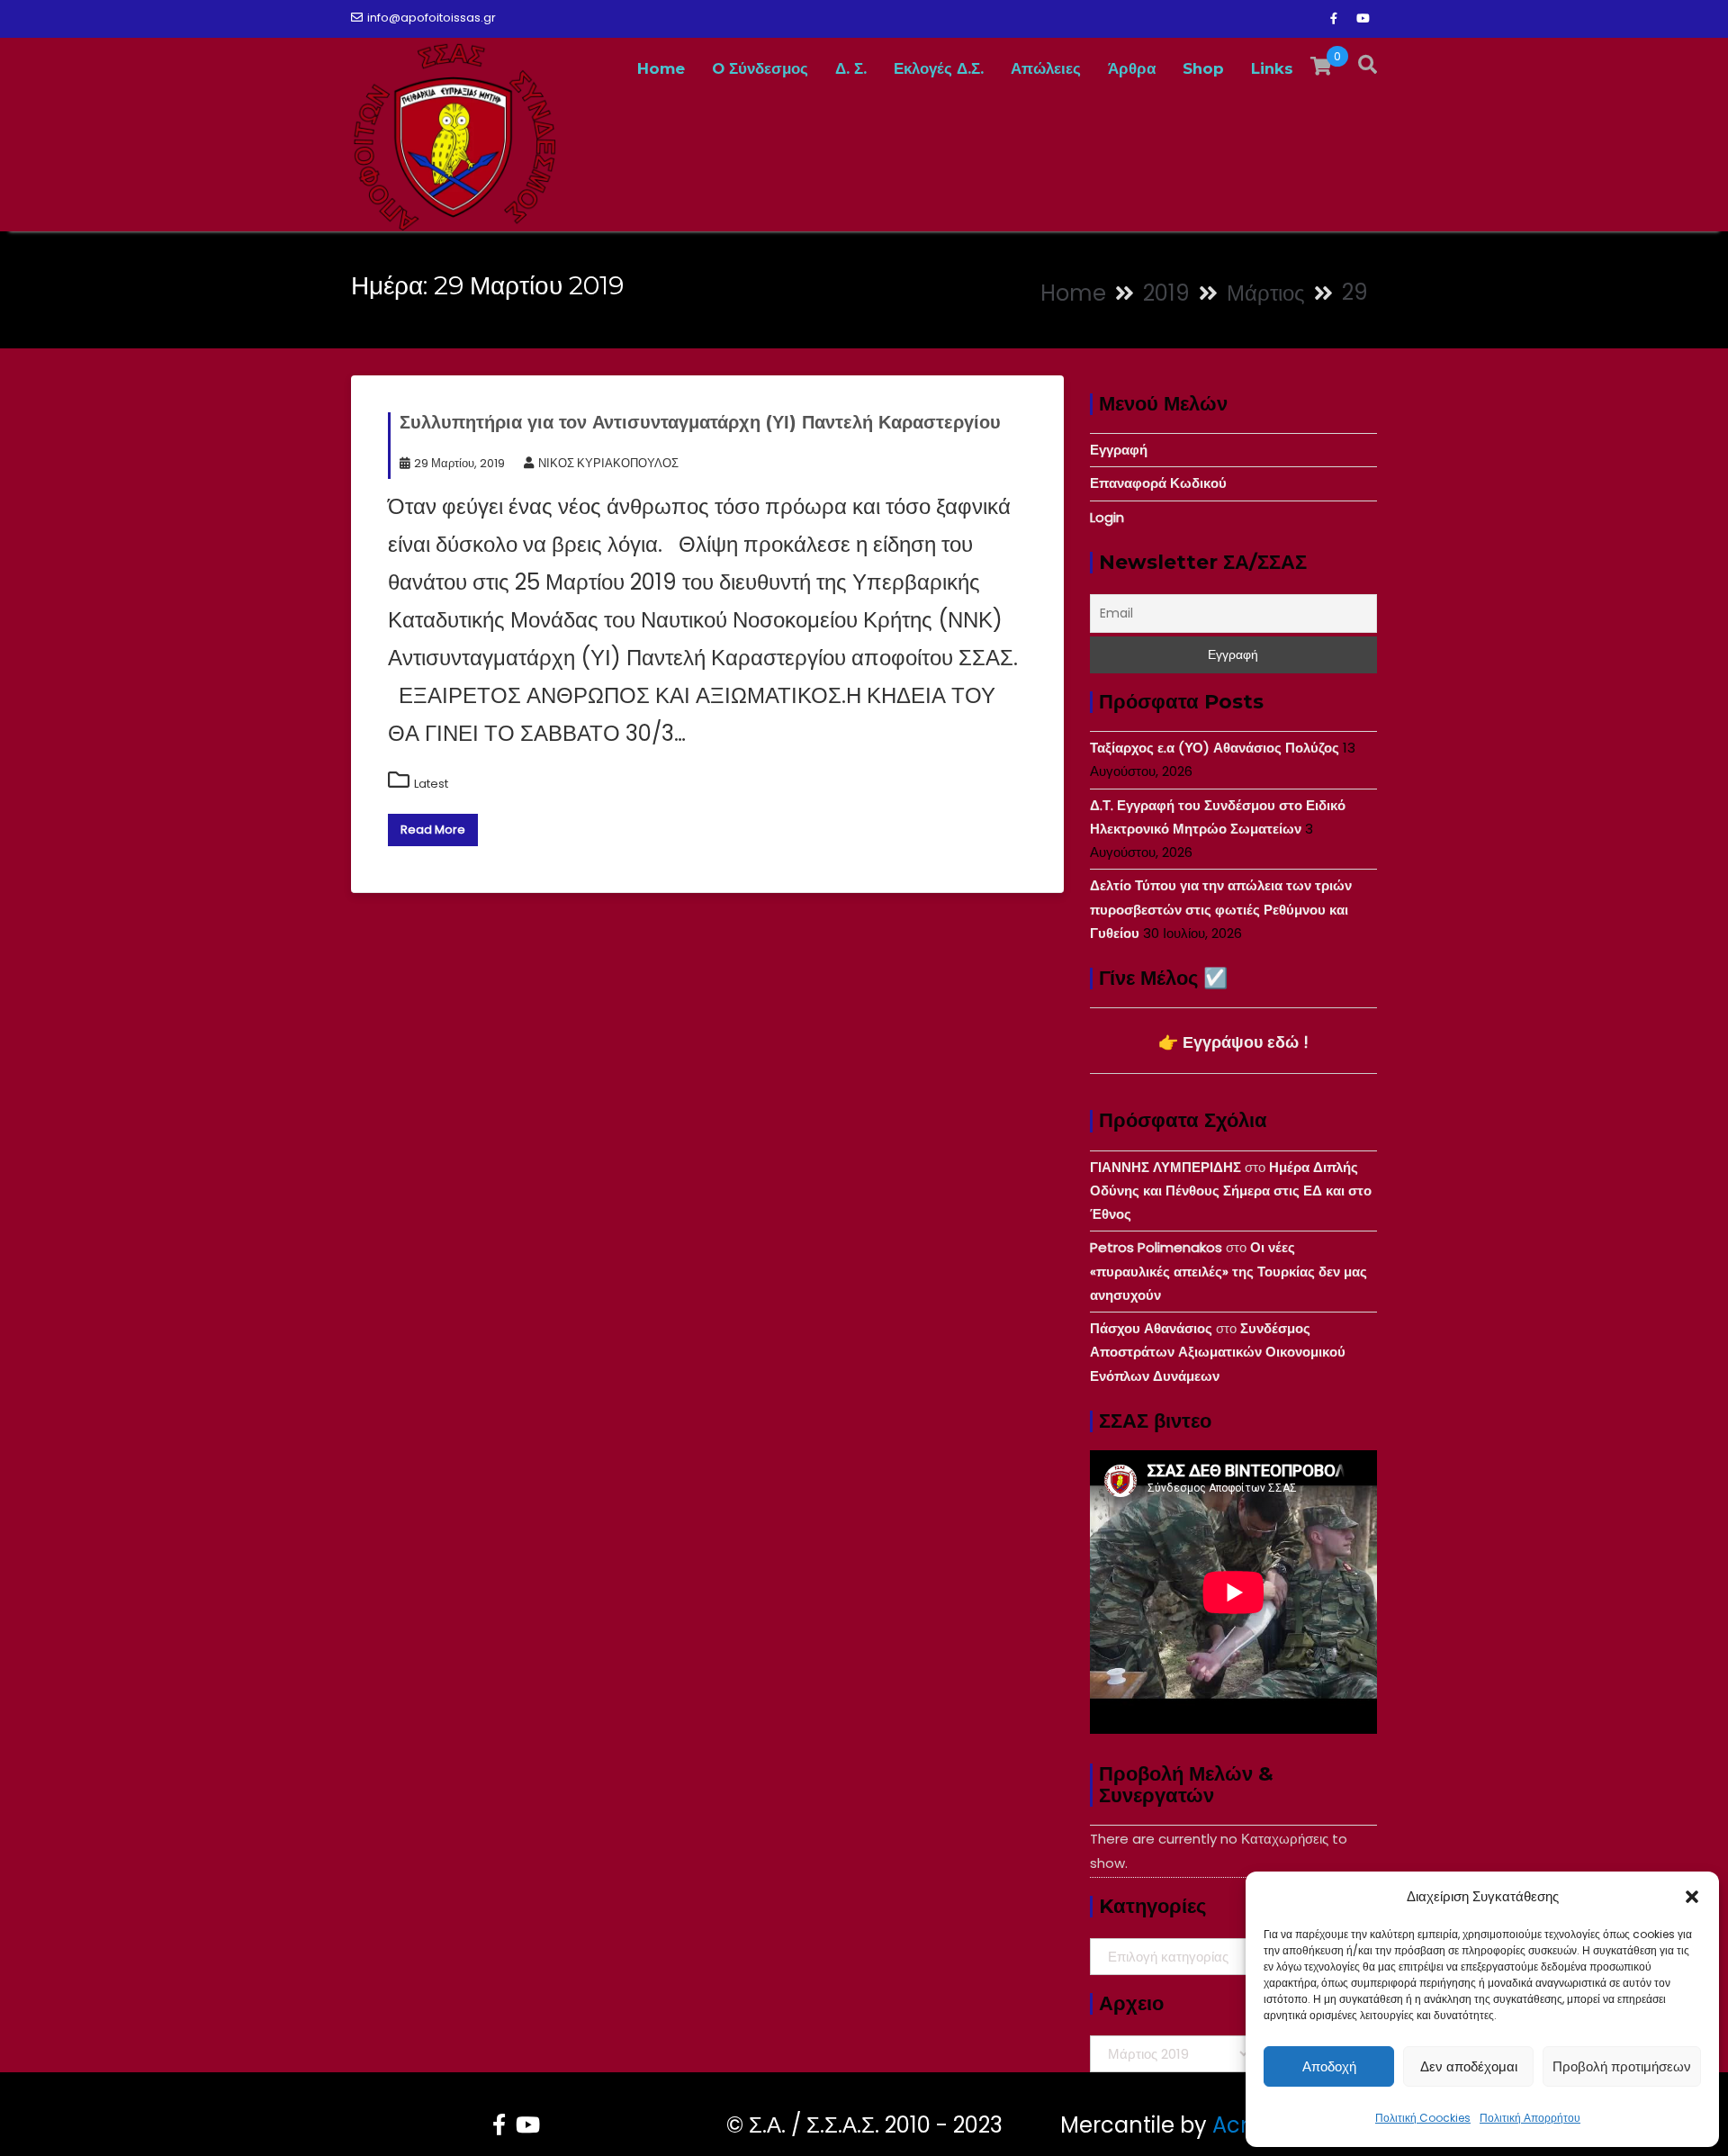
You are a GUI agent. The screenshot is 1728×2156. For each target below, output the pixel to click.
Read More (433, 830)
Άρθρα (1132, 68)
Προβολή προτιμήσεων (1622, 2066)
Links (1272, 68)
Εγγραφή (1119, 450)
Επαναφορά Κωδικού (1158, 483)
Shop (1203, 68)
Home (661, 68)
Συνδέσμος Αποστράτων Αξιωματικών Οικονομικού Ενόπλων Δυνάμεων (1218, 1352)
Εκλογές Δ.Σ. (939, 68)
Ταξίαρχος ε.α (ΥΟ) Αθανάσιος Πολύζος (1215, 748)
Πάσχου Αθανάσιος (1151, 1328)
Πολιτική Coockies (1423, 2118)
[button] (1692, 1897)
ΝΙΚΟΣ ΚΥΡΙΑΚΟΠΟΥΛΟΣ (608, 463)
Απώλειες (1046, 68)
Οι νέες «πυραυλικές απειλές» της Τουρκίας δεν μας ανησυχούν (1228, 1271)
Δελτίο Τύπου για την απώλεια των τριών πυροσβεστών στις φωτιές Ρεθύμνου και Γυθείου (1221, 909)
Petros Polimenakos (1156, 1247)
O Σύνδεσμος (760, 68)
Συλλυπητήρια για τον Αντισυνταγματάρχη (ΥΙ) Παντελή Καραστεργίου (700, 422)
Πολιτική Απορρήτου (1530, 2118)
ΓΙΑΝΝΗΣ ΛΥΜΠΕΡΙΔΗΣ (1165, 1167)
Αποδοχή (1329, 2066)
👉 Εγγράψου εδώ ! (1233, 1042)
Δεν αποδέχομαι (1469, 2066)
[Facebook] (1334, 19)
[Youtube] (1363, 19)
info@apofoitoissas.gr (432, 18)
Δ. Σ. (851, 68)
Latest (431, 784)
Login (1107, 517)
